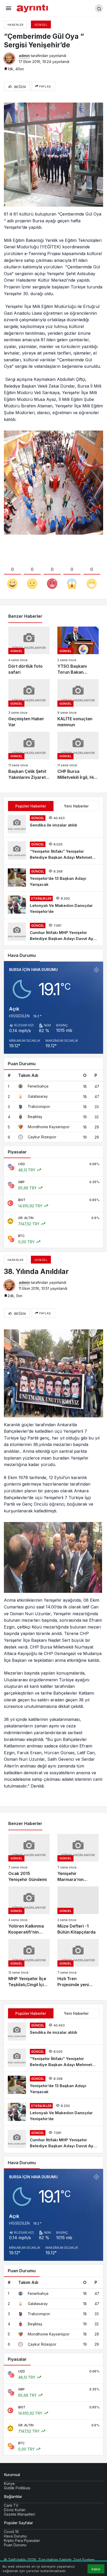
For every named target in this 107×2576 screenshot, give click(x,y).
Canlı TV (11, 2505)
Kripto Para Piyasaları (22, 2540)
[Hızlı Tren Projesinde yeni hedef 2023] (78, 1963)
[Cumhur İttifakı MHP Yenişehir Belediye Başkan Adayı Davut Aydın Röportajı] (53, 932)
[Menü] (8, 8)
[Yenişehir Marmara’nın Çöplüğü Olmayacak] (78, 1858)
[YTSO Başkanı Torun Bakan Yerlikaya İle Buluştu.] (78, 651)
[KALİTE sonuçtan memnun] (78, 703)
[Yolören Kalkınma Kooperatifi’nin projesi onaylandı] (29, 1911)
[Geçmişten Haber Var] (29, 703)
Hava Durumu (15, 2536)
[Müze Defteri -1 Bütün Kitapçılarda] (78, 1911)
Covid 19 (11, 2532)
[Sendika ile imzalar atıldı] (53, 824)
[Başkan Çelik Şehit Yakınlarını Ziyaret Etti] (29, 756)
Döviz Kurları (15, 2510)
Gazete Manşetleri (19, 2514)
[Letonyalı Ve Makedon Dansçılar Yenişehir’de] (53, 905)
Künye (9, 2483)
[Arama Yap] (99, 8)
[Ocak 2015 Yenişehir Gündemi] (29, 1858)
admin (24, 56)
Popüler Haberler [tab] (31, 806)
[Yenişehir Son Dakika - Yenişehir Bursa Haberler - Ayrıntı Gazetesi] (33, 8)
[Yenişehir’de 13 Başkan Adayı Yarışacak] (53, 878)
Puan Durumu (15, 2545)
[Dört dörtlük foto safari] (29, 651)
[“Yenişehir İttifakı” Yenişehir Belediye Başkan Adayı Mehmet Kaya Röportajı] (53, 851)
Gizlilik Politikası (17, 2488)
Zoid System (84, 2560)
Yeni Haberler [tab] (76, 806)
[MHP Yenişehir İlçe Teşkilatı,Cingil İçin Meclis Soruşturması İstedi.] (29, 1963)
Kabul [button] (96, 2569)
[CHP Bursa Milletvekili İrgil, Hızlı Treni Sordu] (78, 756)
